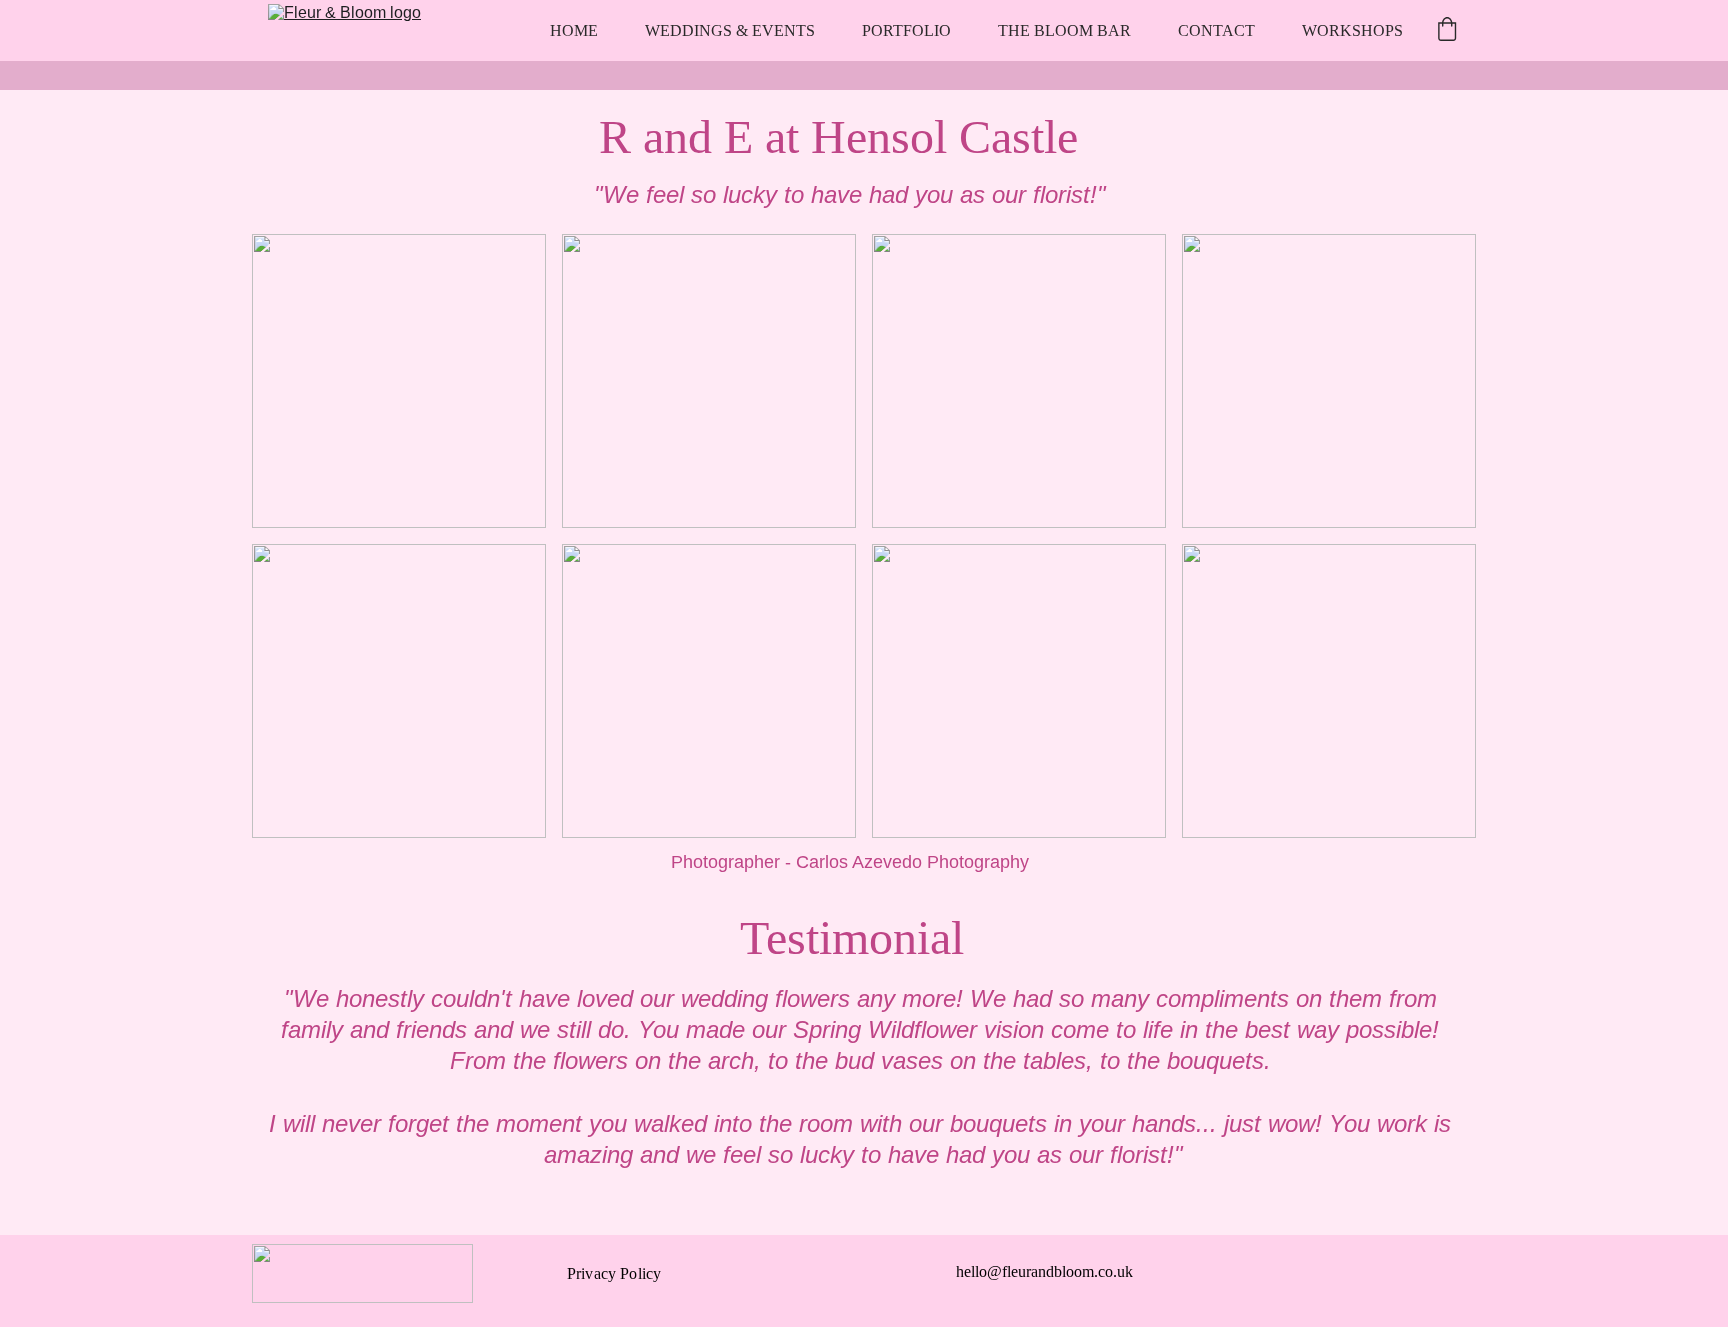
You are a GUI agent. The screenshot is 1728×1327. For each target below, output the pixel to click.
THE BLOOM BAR (1064, 30)
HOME (574, 30)
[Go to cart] (1447, 31)
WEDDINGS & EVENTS (730, 30)
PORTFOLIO (906, 30)
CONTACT (1216, 30)
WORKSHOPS (1352, 30)
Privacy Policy (614, 1273)
